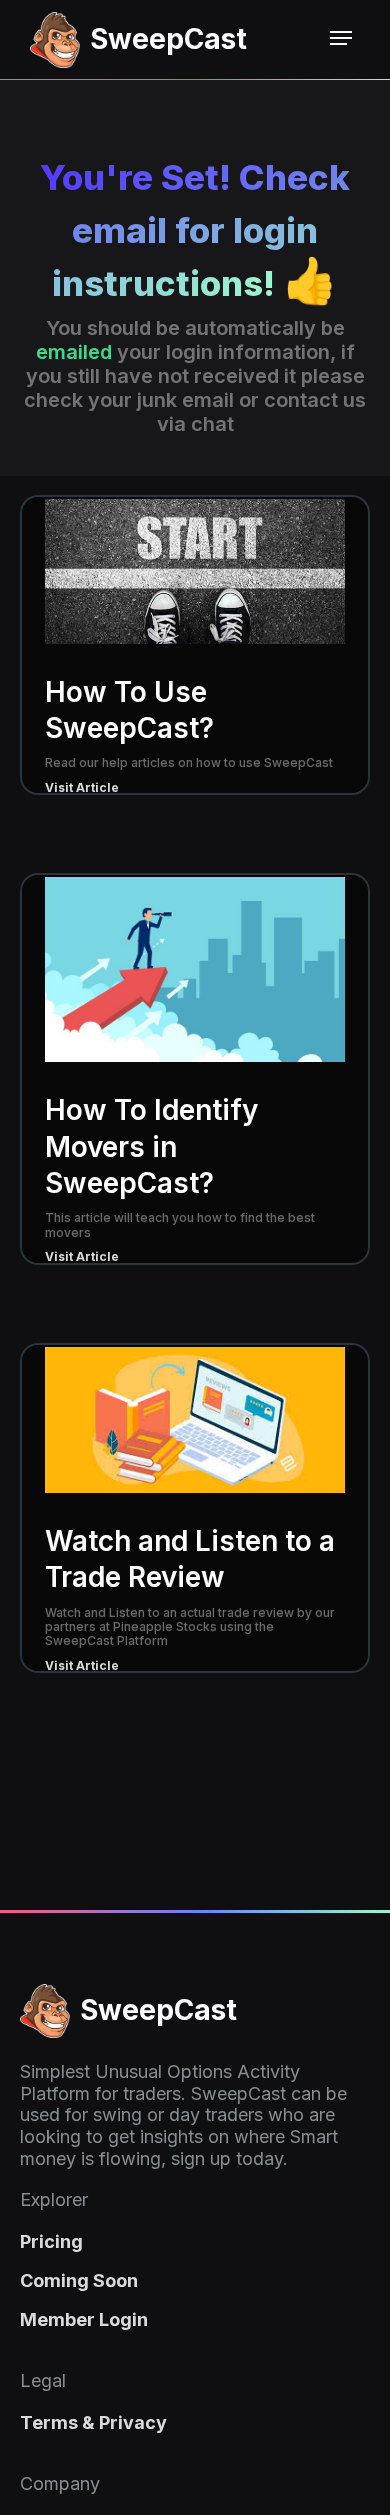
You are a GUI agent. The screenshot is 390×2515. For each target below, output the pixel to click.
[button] (341, 38)
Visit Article (82, 787)
